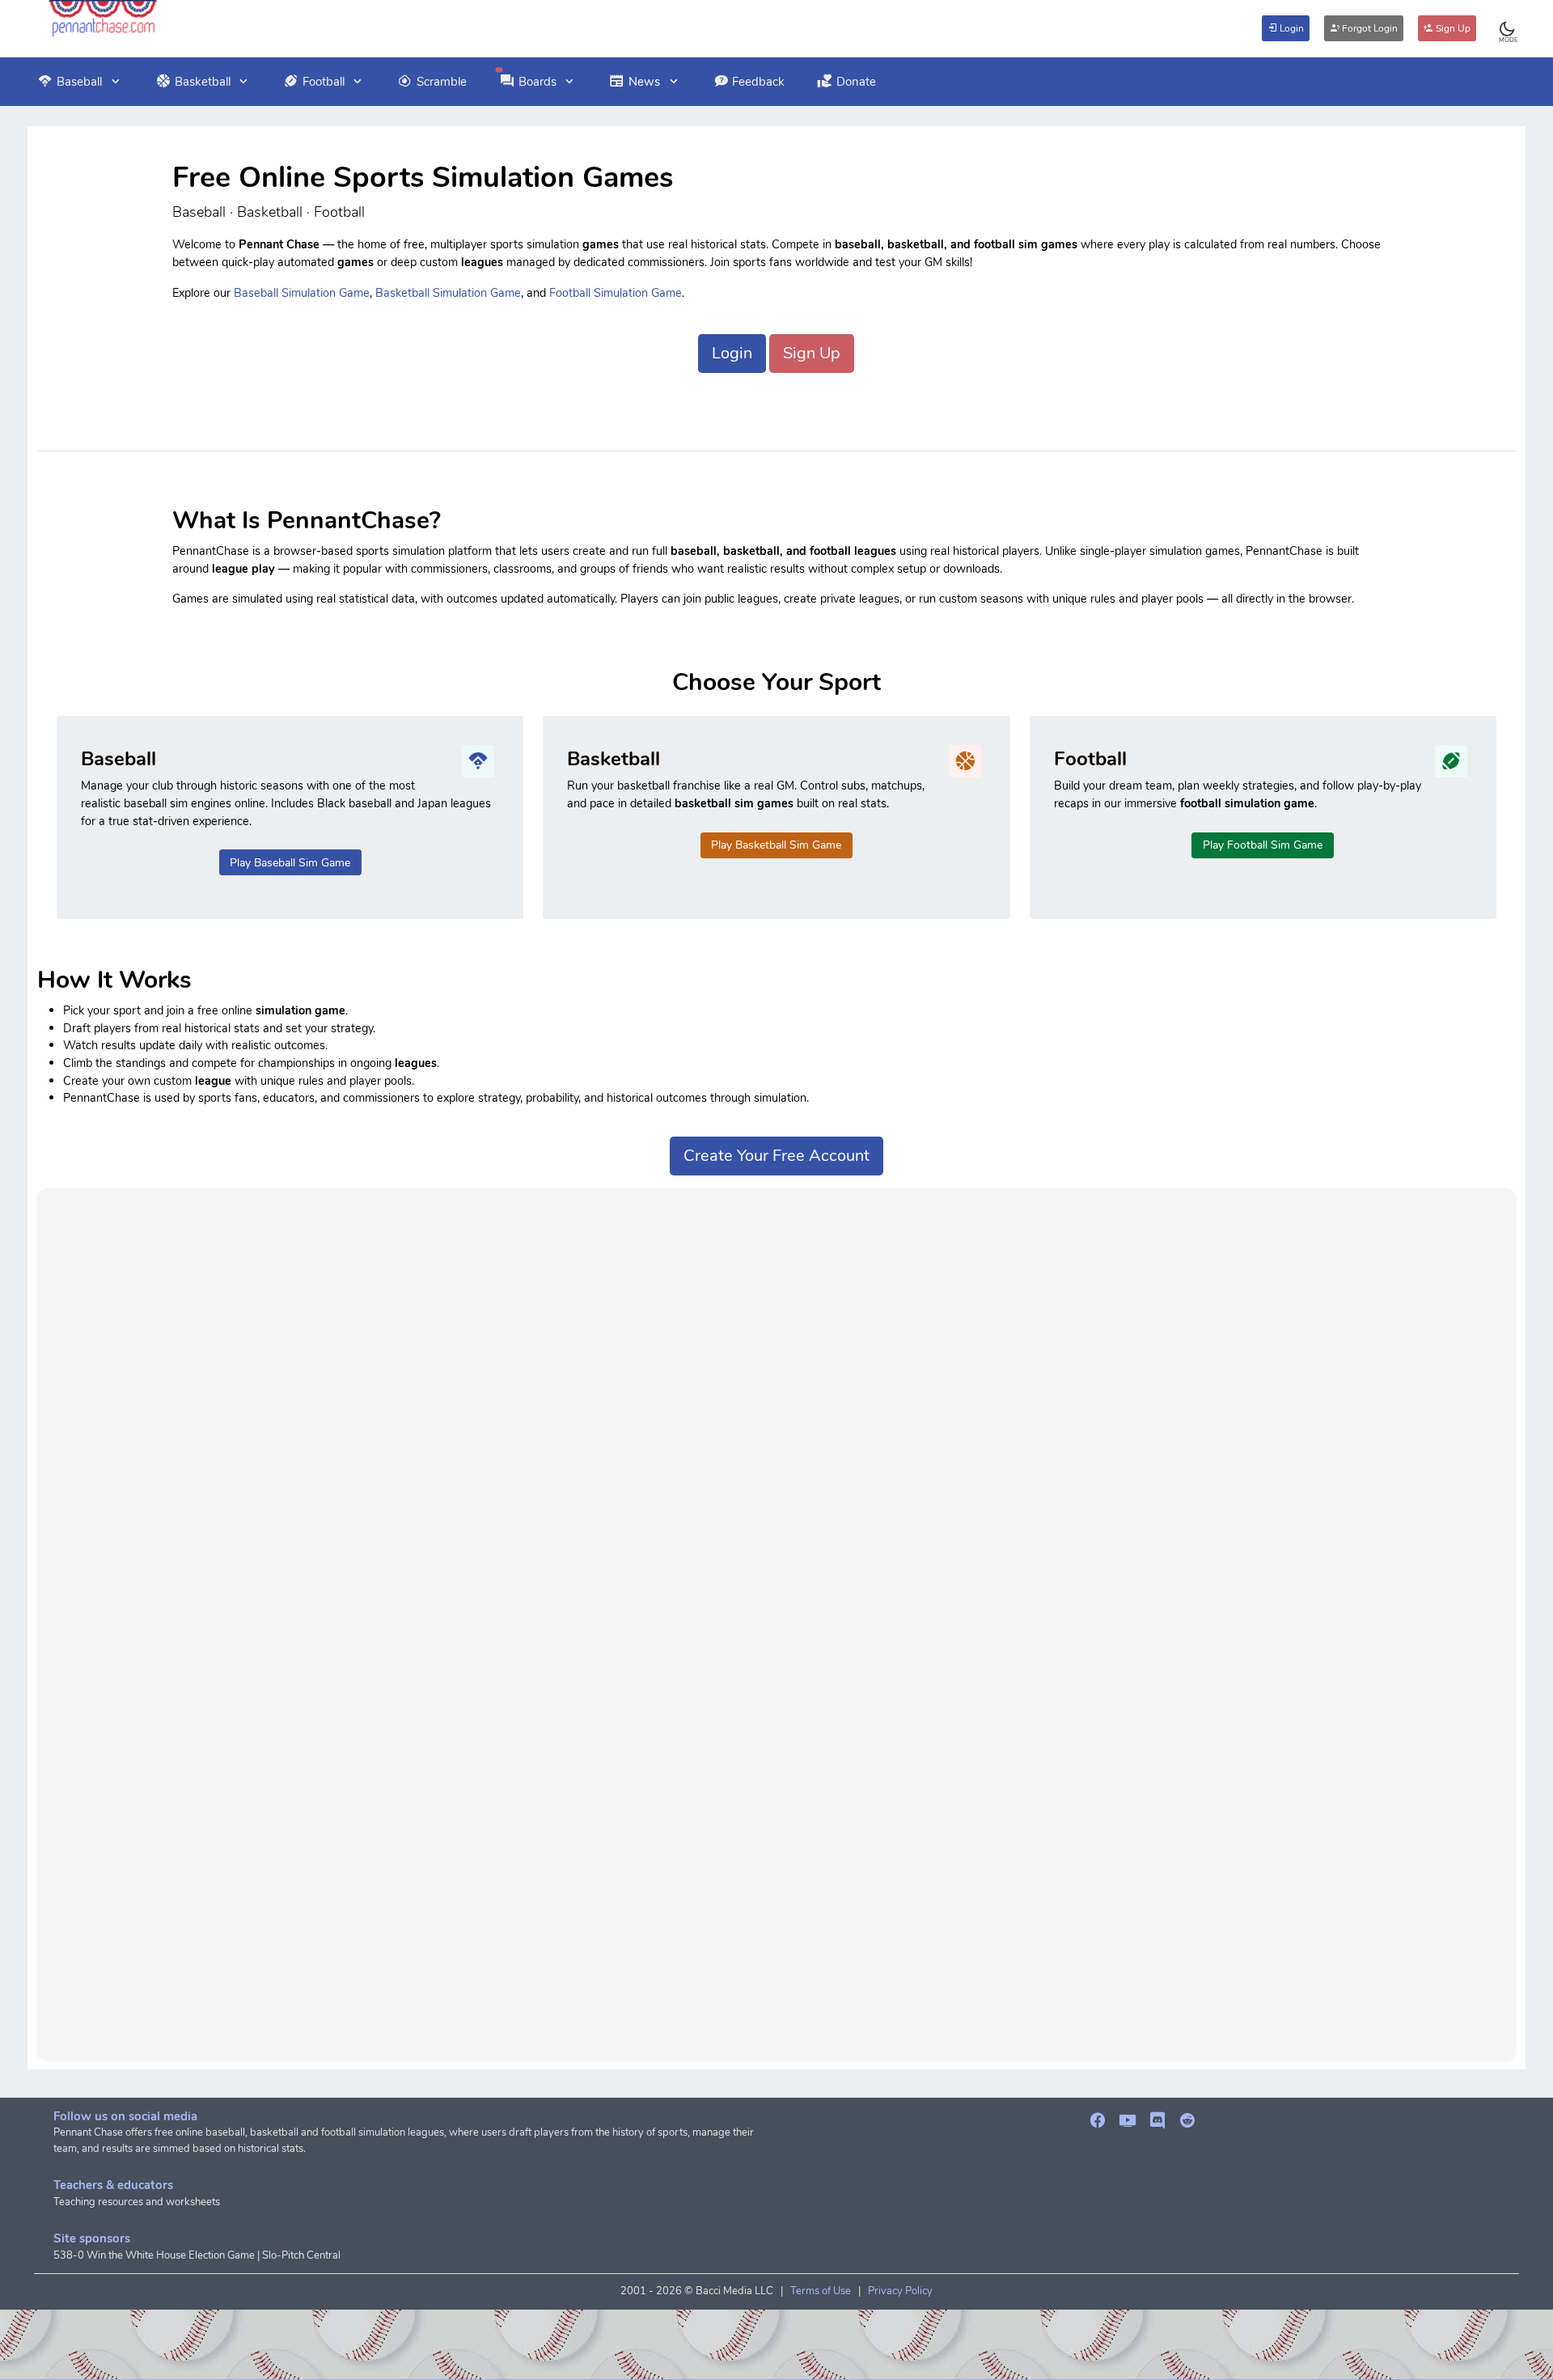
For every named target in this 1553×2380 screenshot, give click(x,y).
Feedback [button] (758, 82)
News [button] (644, 82)
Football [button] (324, 82)
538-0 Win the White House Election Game (154, 2255)
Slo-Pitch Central (301, 2255)
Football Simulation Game (616, 293)
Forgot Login (1369, 28)
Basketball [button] (203, 82)
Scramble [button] (442, 82)
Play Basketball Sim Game (776, 845)
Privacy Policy (900, 2291)
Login (1291, 28)
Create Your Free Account (776, 1156)
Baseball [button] (79, 82)
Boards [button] (537, 82)
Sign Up (1452, 28)
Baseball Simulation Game (302, 293)
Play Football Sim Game (1263, 845)
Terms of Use (821, 2291)
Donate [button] (856, 82)
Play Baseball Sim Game (290, 863)
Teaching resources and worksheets (137, 2202)
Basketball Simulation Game (448, 293)
